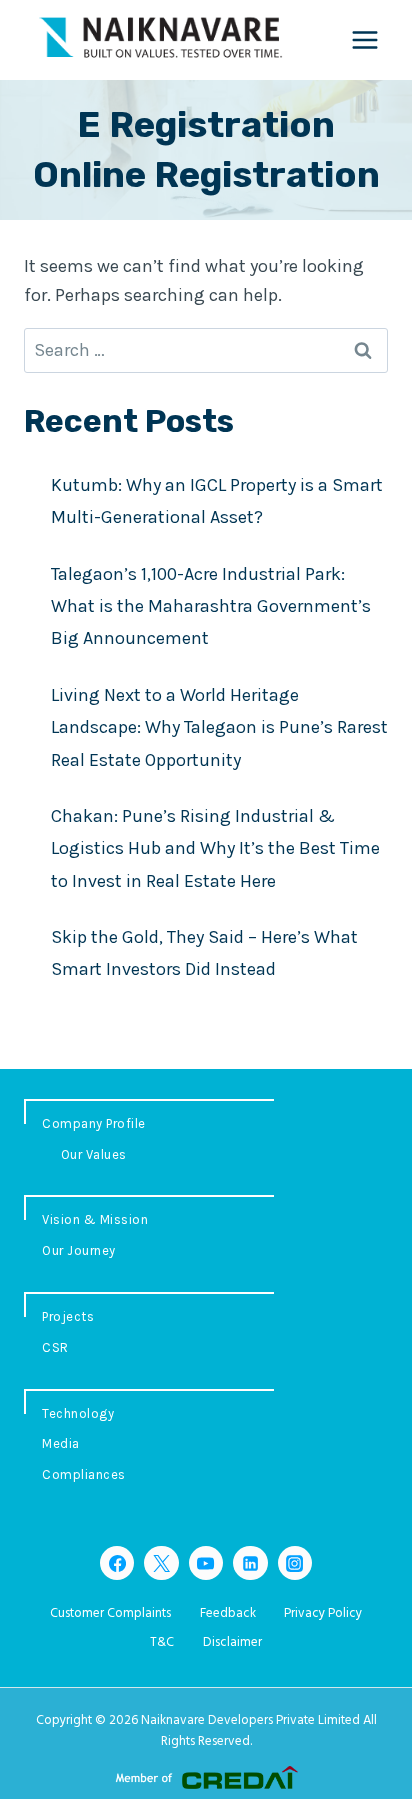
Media (61, 1443)
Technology (78, 1413)
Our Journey (79, 1250)
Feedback (228, 1613)
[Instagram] (295, 1563)
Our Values (94, 1154)
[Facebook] (117, 1563)
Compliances (84, 1474)
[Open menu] (364, 39)
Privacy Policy (323, 1613)
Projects (68, 1316)
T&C (162, 1642)
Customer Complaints (110, 1613)
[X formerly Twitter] (161, 1563)
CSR (55, 1347)
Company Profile (94, 1123)
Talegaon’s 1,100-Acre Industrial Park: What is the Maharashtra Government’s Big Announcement (211, 606)
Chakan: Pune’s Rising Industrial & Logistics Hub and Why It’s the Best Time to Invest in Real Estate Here (215, 848)
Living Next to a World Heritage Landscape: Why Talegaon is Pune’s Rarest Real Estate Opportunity (219, 727)
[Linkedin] (250, 1563)
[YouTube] (206, 1563)
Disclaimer (232, 1642)
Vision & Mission (95, 1219)
